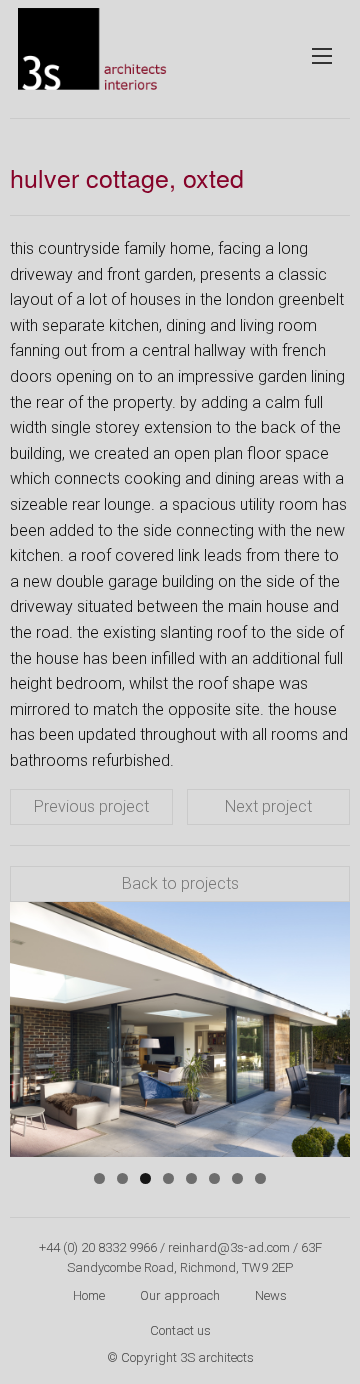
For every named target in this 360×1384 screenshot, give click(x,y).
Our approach (180, 1295)
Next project (268, 806)
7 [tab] (237, 1178)
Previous (35, 1025)
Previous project (91, 806)
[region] (180, 1029)
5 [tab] (191, 1178)
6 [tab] (214, 1178)
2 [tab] (122, 1178)
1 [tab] (99, 1178)
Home (89, 1295)
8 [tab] (260, 1178)
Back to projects (180, 883)
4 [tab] (168, 1178)
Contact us (180, 1330)
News (271, 1295)
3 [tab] (145, 1178)
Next (325, 1025)
